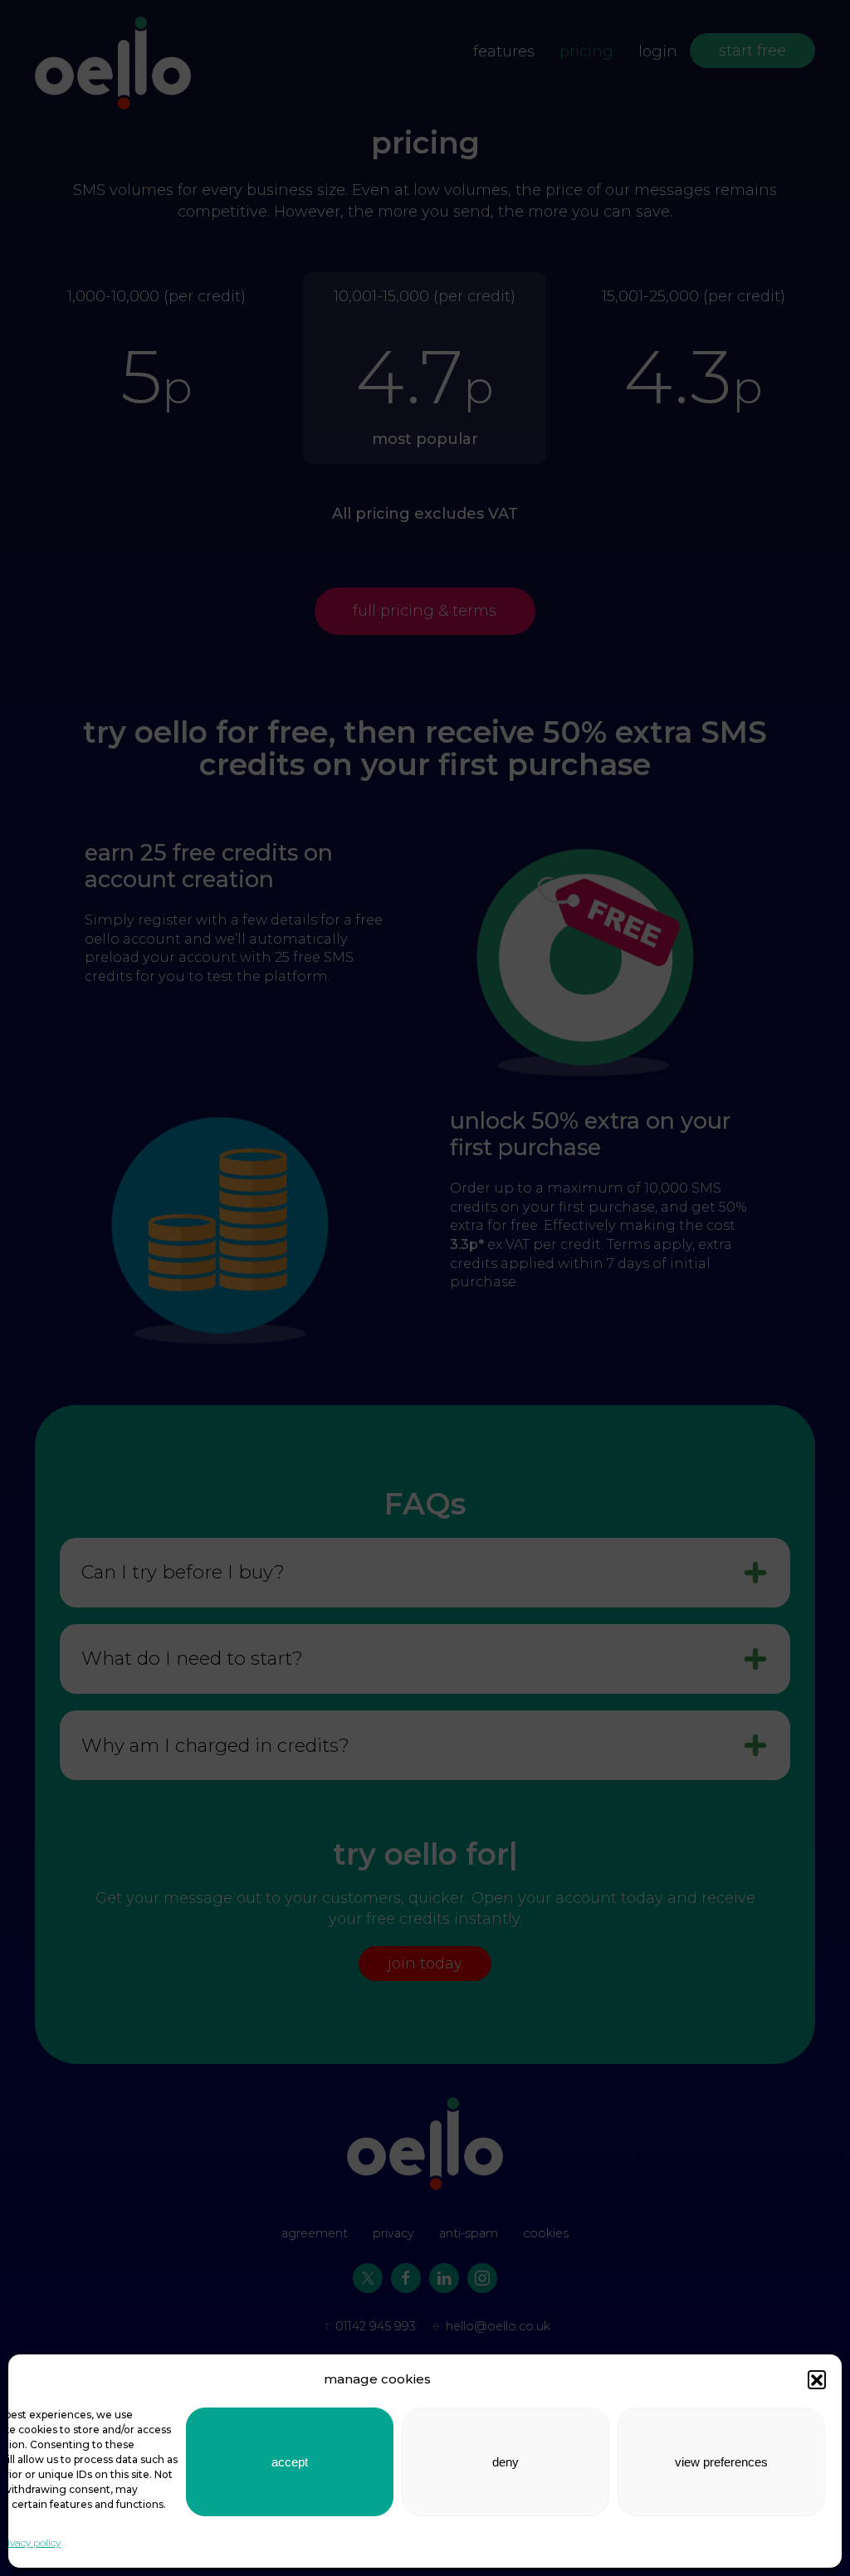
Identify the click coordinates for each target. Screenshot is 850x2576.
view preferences (721, 2462)
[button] (817, 2379)
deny (506, 2462)
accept (290, 2462)
